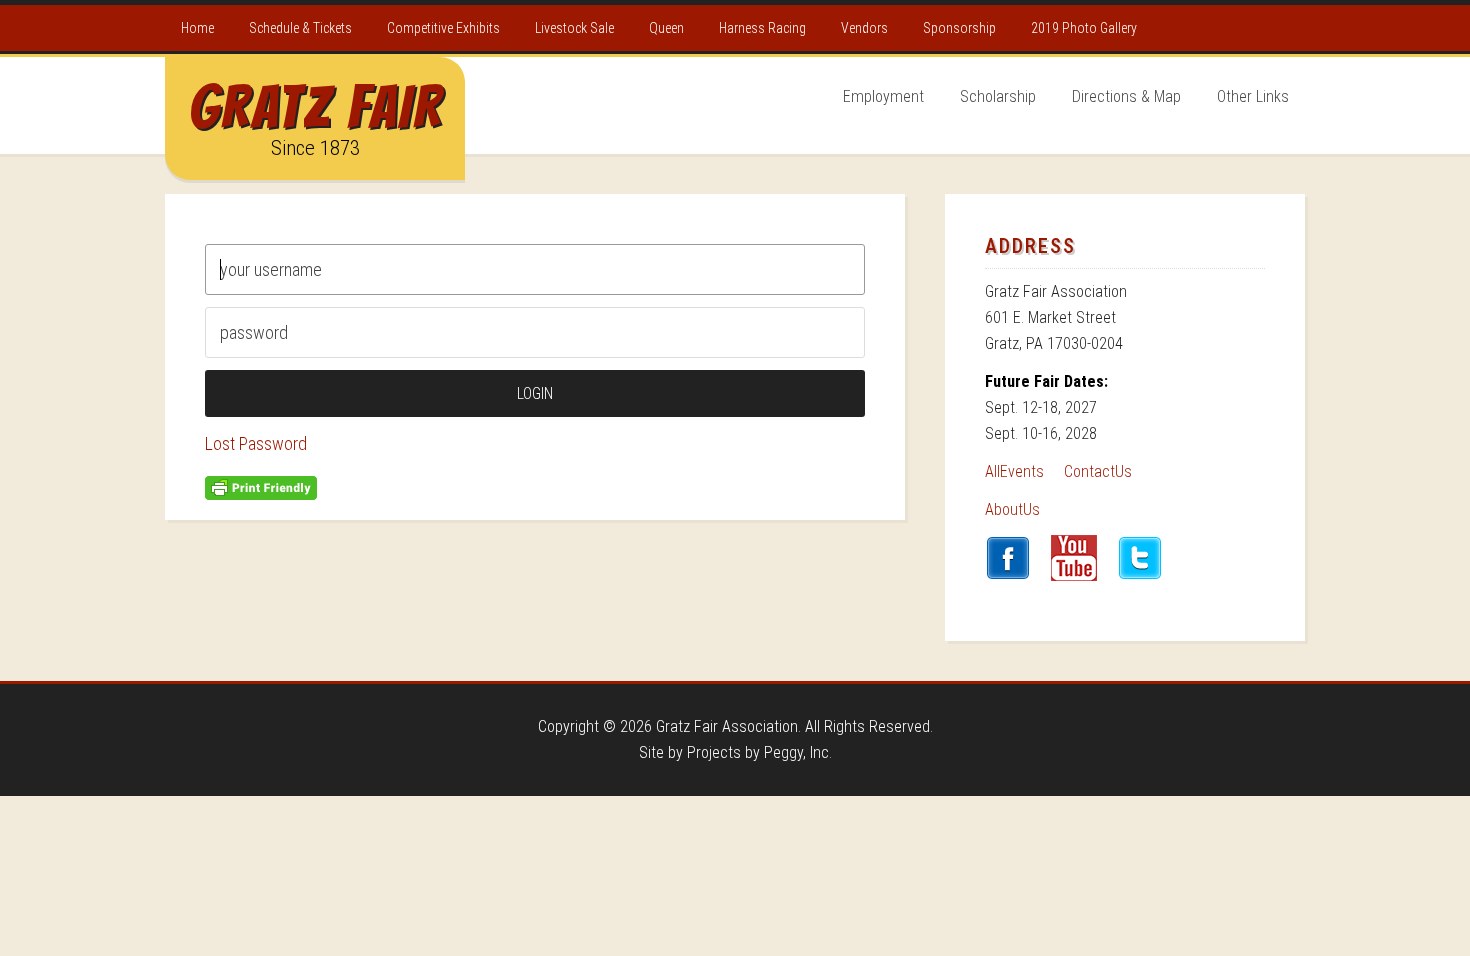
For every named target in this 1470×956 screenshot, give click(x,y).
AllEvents (1014, 471)
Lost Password (256, 443)
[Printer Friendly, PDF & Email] (261, 486)
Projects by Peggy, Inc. (759, 752)
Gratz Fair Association (727, 726)
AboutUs (1012, 509)
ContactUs (1098, 471)
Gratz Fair (315, 107)
